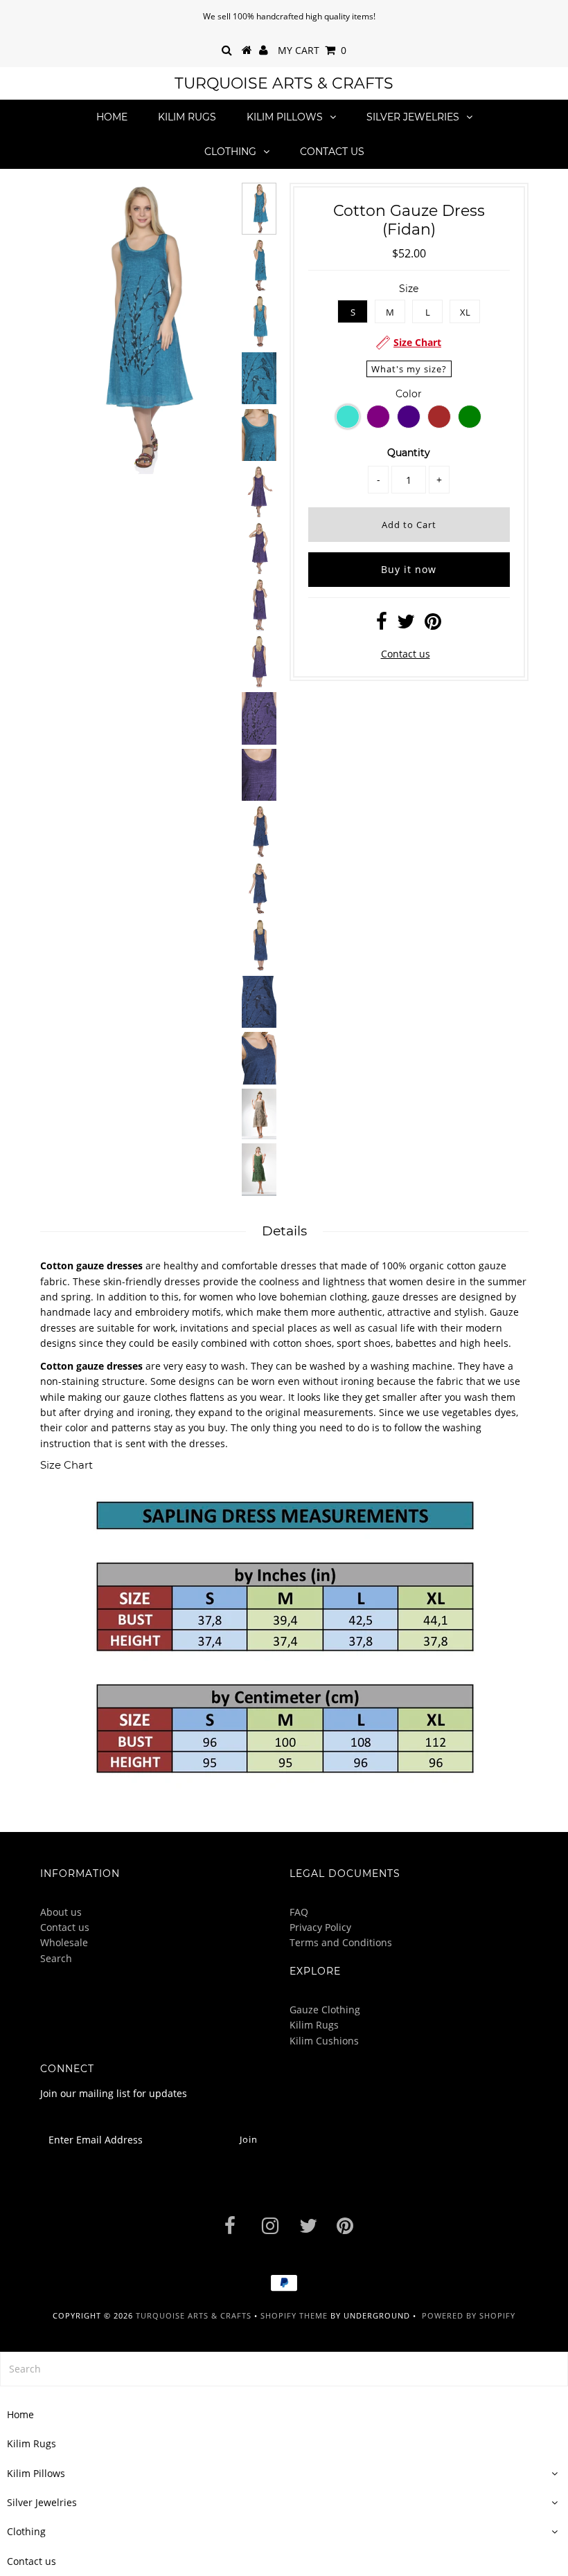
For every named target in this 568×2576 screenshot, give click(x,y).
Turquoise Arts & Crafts (284, 83)
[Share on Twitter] (406, 625)
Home (112, 117)
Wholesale (64, 1942)
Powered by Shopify (469, 2315)
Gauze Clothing (325, 2010)
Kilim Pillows (285, 117)
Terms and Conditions (341, 1942)
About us (61, 1912)
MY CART (312, 50)
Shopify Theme (294, 2315)
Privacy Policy (320, 1927)
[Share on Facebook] (382, 625)
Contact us (332, 152)
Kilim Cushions (324, 2041)
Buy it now (409, 569)
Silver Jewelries (413, 117)
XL (465, 312)
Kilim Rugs (187, 117)
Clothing (230, 152)
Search (56, 1958)
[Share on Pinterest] (433, 625)
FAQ (299, 1912)
